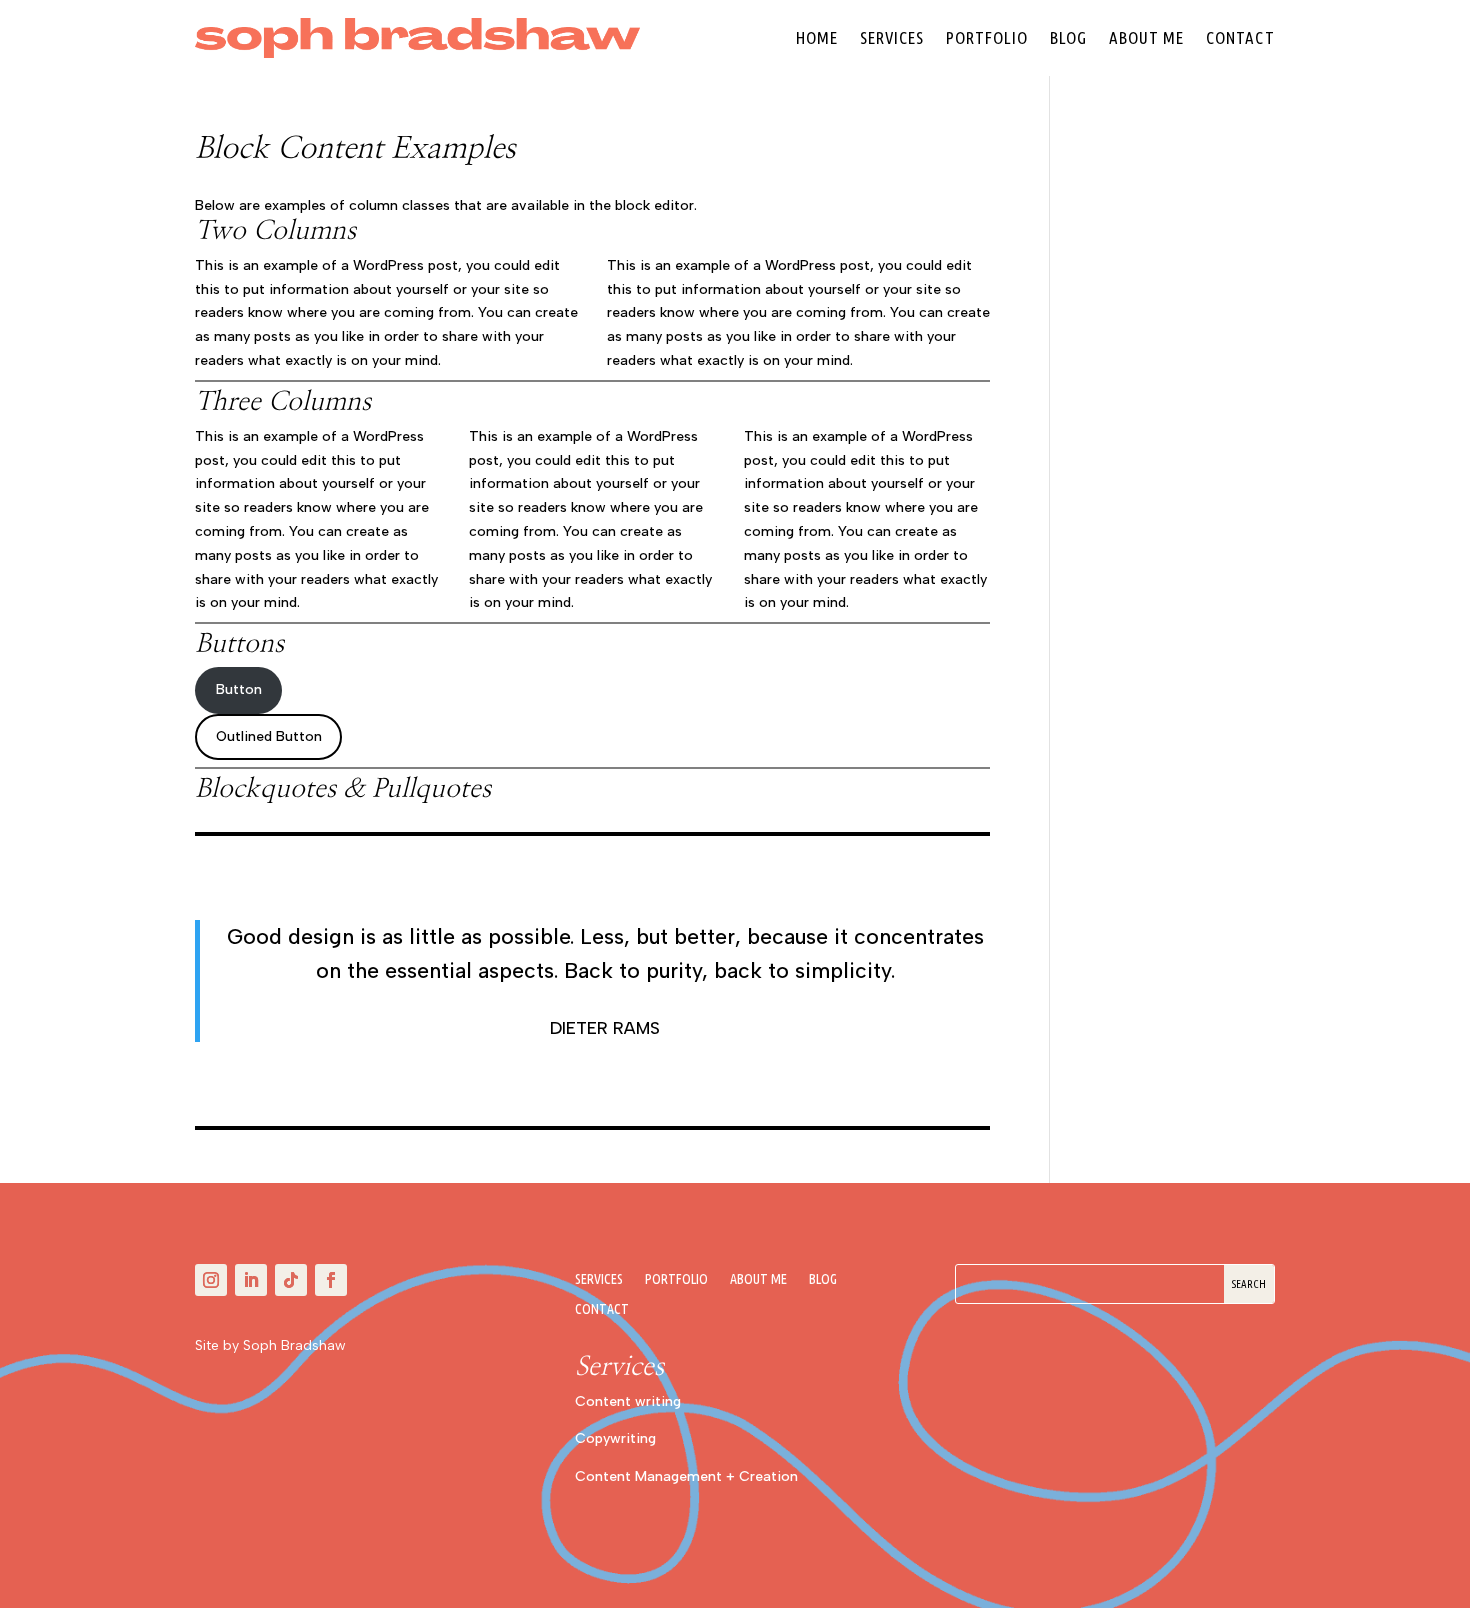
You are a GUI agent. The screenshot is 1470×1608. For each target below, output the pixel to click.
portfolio (987, 37)
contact (1240, 37)
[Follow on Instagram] (211, 1280)
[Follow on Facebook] (331, 1280)
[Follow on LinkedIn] (251, 1280)
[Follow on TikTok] (291, 1280)
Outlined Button (269, 736)
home (817, 37)
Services (892, 37)
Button (239, 689)
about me (1146, 37)
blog (1068, 37)
